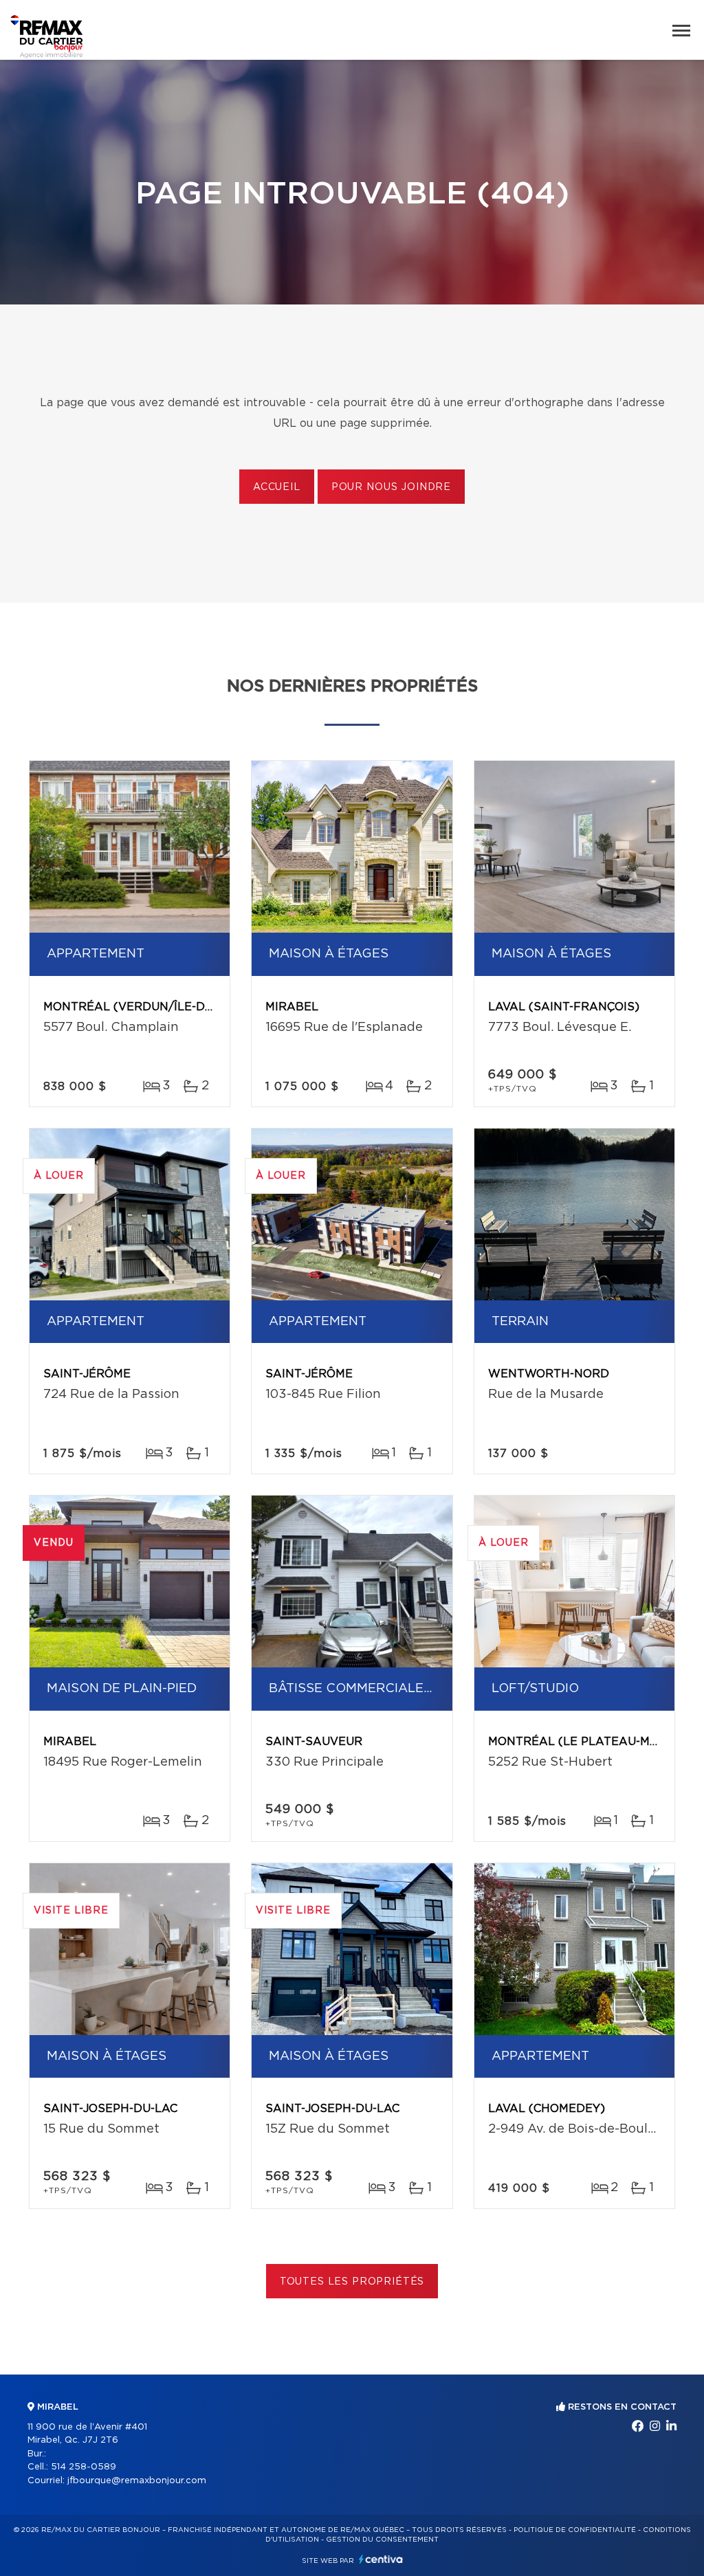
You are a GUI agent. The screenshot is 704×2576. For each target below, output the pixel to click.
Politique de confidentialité (575, 2530)
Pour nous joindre (391, 487)
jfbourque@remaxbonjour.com (137, 2481)
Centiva (381, 2559)
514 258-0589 (84, 2467)
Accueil (277, 487)
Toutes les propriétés (352, 2282)
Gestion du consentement (382, 2540)
